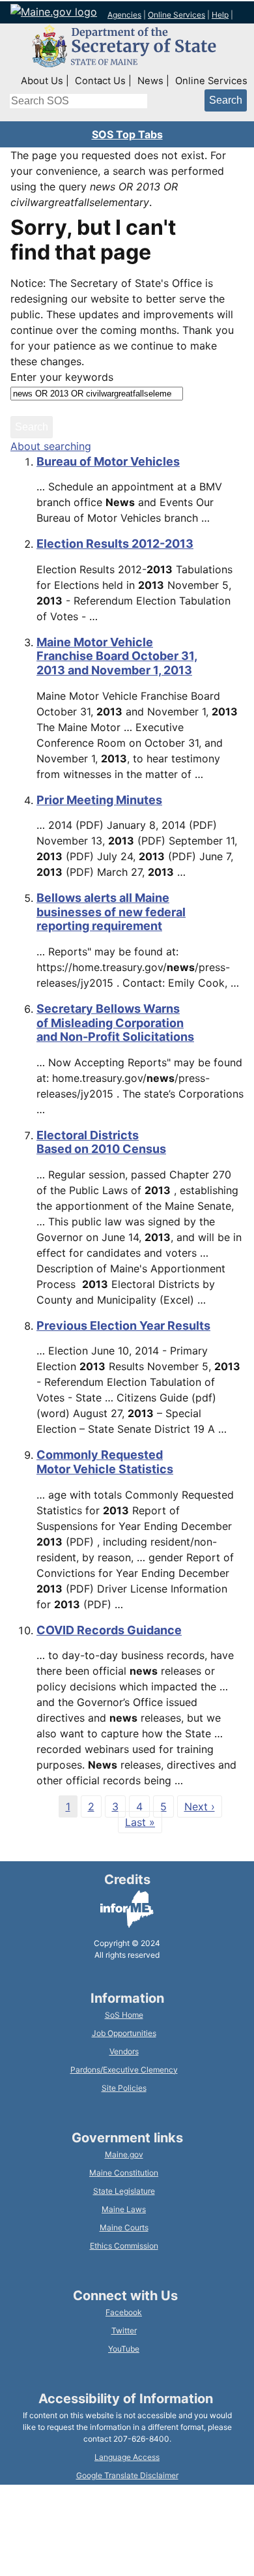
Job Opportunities (124, 2033)
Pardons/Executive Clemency (124, 2070)
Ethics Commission (124, 2246)
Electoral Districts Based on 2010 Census (101, 1142)
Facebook (124, 2312)
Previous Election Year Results (123, 1325)
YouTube (124, 2349)
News (150, 81)
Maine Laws (124, 2209)
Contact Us (100, 81)
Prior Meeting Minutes (99, 800)
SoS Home (124, 2015)
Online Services (176, 15)
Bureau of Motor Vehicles (108, 461)
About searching (51, 446)
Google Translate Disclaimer (127, 2475)
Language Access (127, 2457)
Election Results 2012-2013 (115, 544)
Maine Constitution (124, 2173)
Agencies (124, 15)
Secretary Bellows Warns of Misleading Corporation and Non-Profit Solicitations (115, 1023)
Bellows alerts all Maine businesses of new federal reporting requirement (111, 912)
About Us (42, 81)
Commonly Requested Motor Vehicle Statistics (105, 1462)
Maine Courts (124, 2227)
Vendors (124, 2051)
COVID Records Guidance (109, 1630)
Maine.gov (124, 2154)
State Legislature (124, 2191)
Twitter (124, 2330)
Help (220, 15)
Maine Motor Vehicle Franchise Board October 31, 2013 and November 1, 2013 (117, 656)
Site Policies (124, 2088)
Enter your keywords (62, 377)
